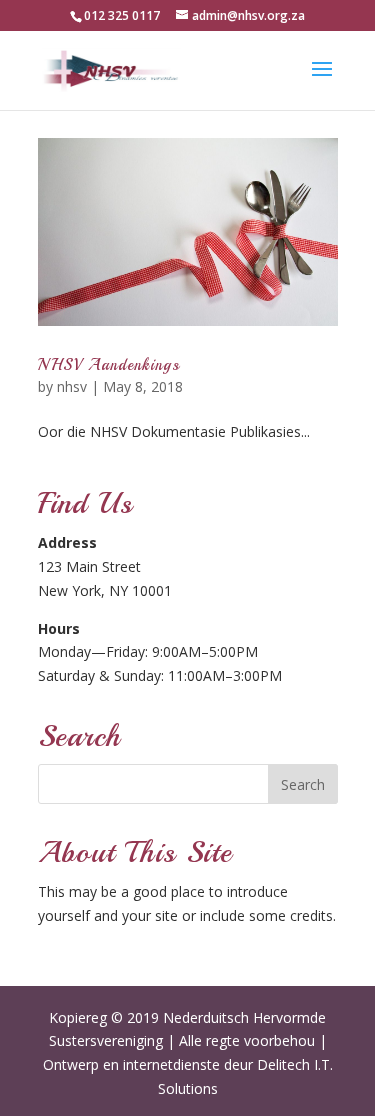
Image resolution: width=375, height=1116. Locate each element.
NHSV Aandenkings (109, 365)
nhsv (72, 386)
